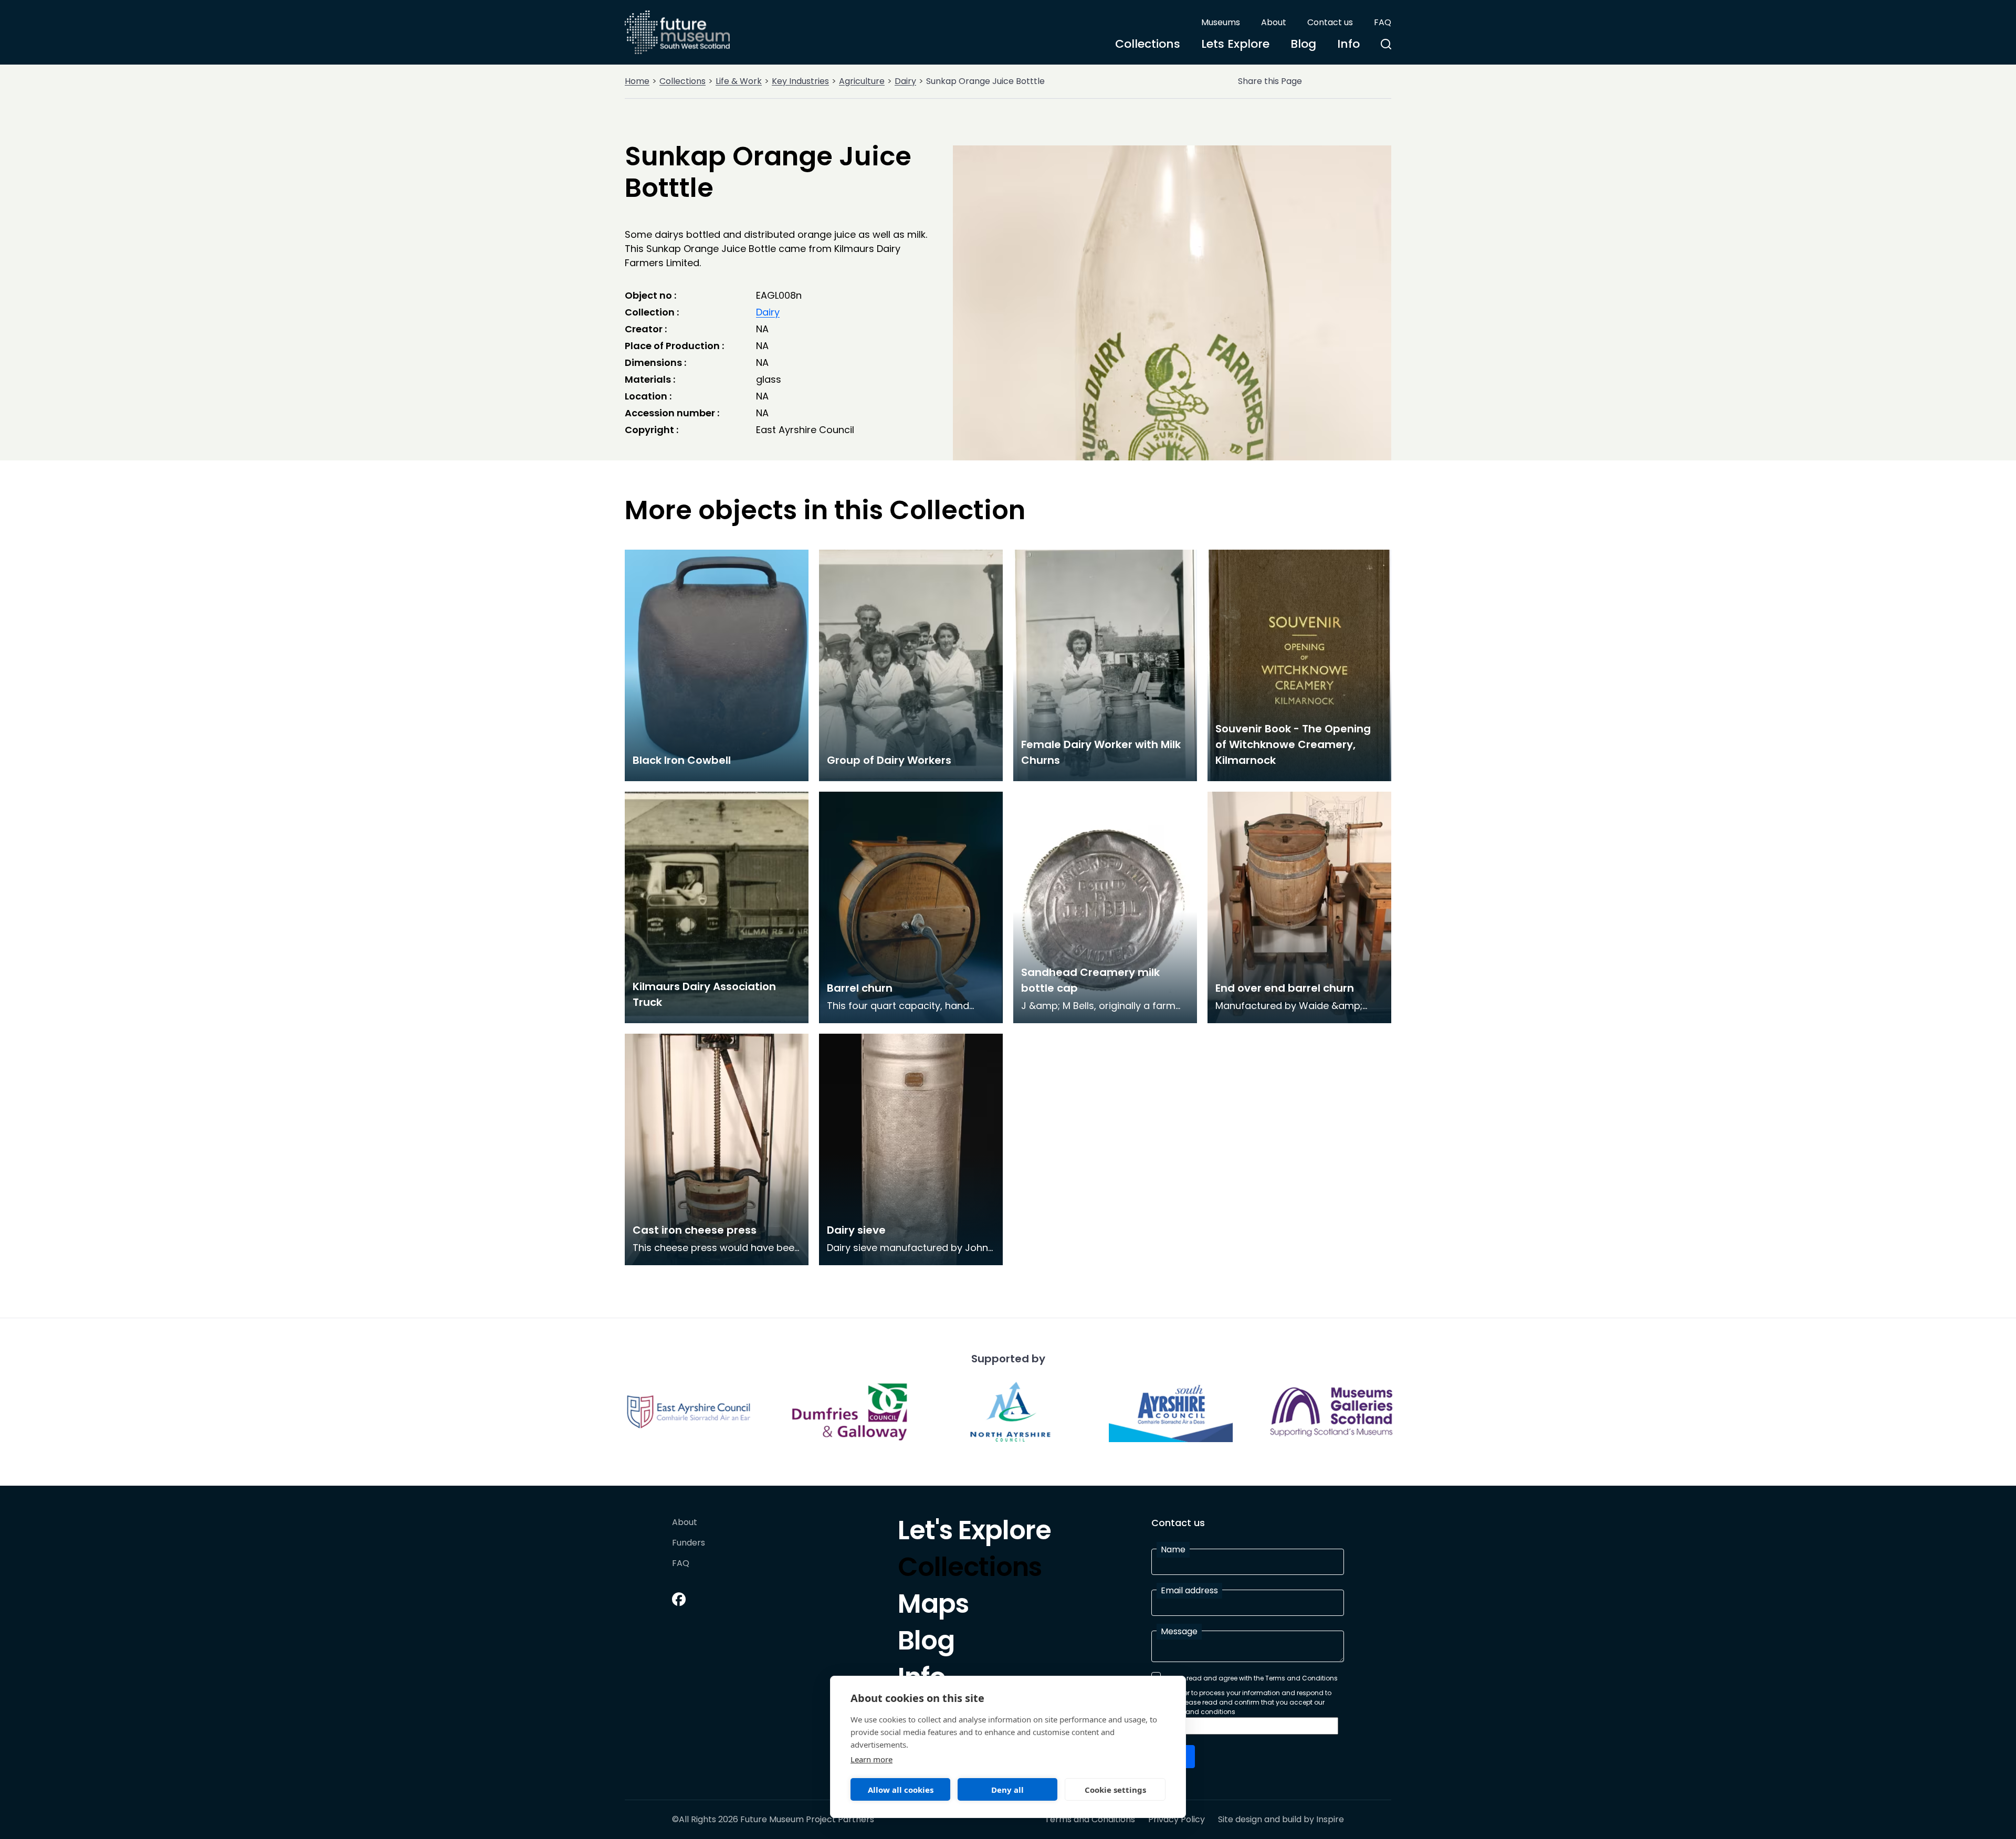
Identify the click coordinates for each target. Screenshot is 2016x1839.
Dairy (905, 81)
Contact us (1330, 22)
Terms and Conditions (1090, 1820)
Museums (1221, 22)
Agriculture (862, 81)
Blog (1303, 44)
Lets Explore (1235, 44)
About (1274, 22)
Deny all (1007, 1790)
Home (637, 81)
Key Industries (800, 81)
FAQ (1383, 22)
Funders (689, 1543)
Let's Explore (974, 1533)
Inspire (1330, 1819)
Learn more (871, 1759)
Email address (1189, 1590)
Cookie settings (1115, 1790)
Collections (1148, 44)
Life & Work (739, 81)
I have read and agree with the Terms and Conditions (1252, 1678)
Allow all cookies (901, 1790)
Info (1348, 44)
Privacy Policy (1177, 1820)
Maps (933, 1606)
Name (1173, 1549)
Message (1179, 1631)
